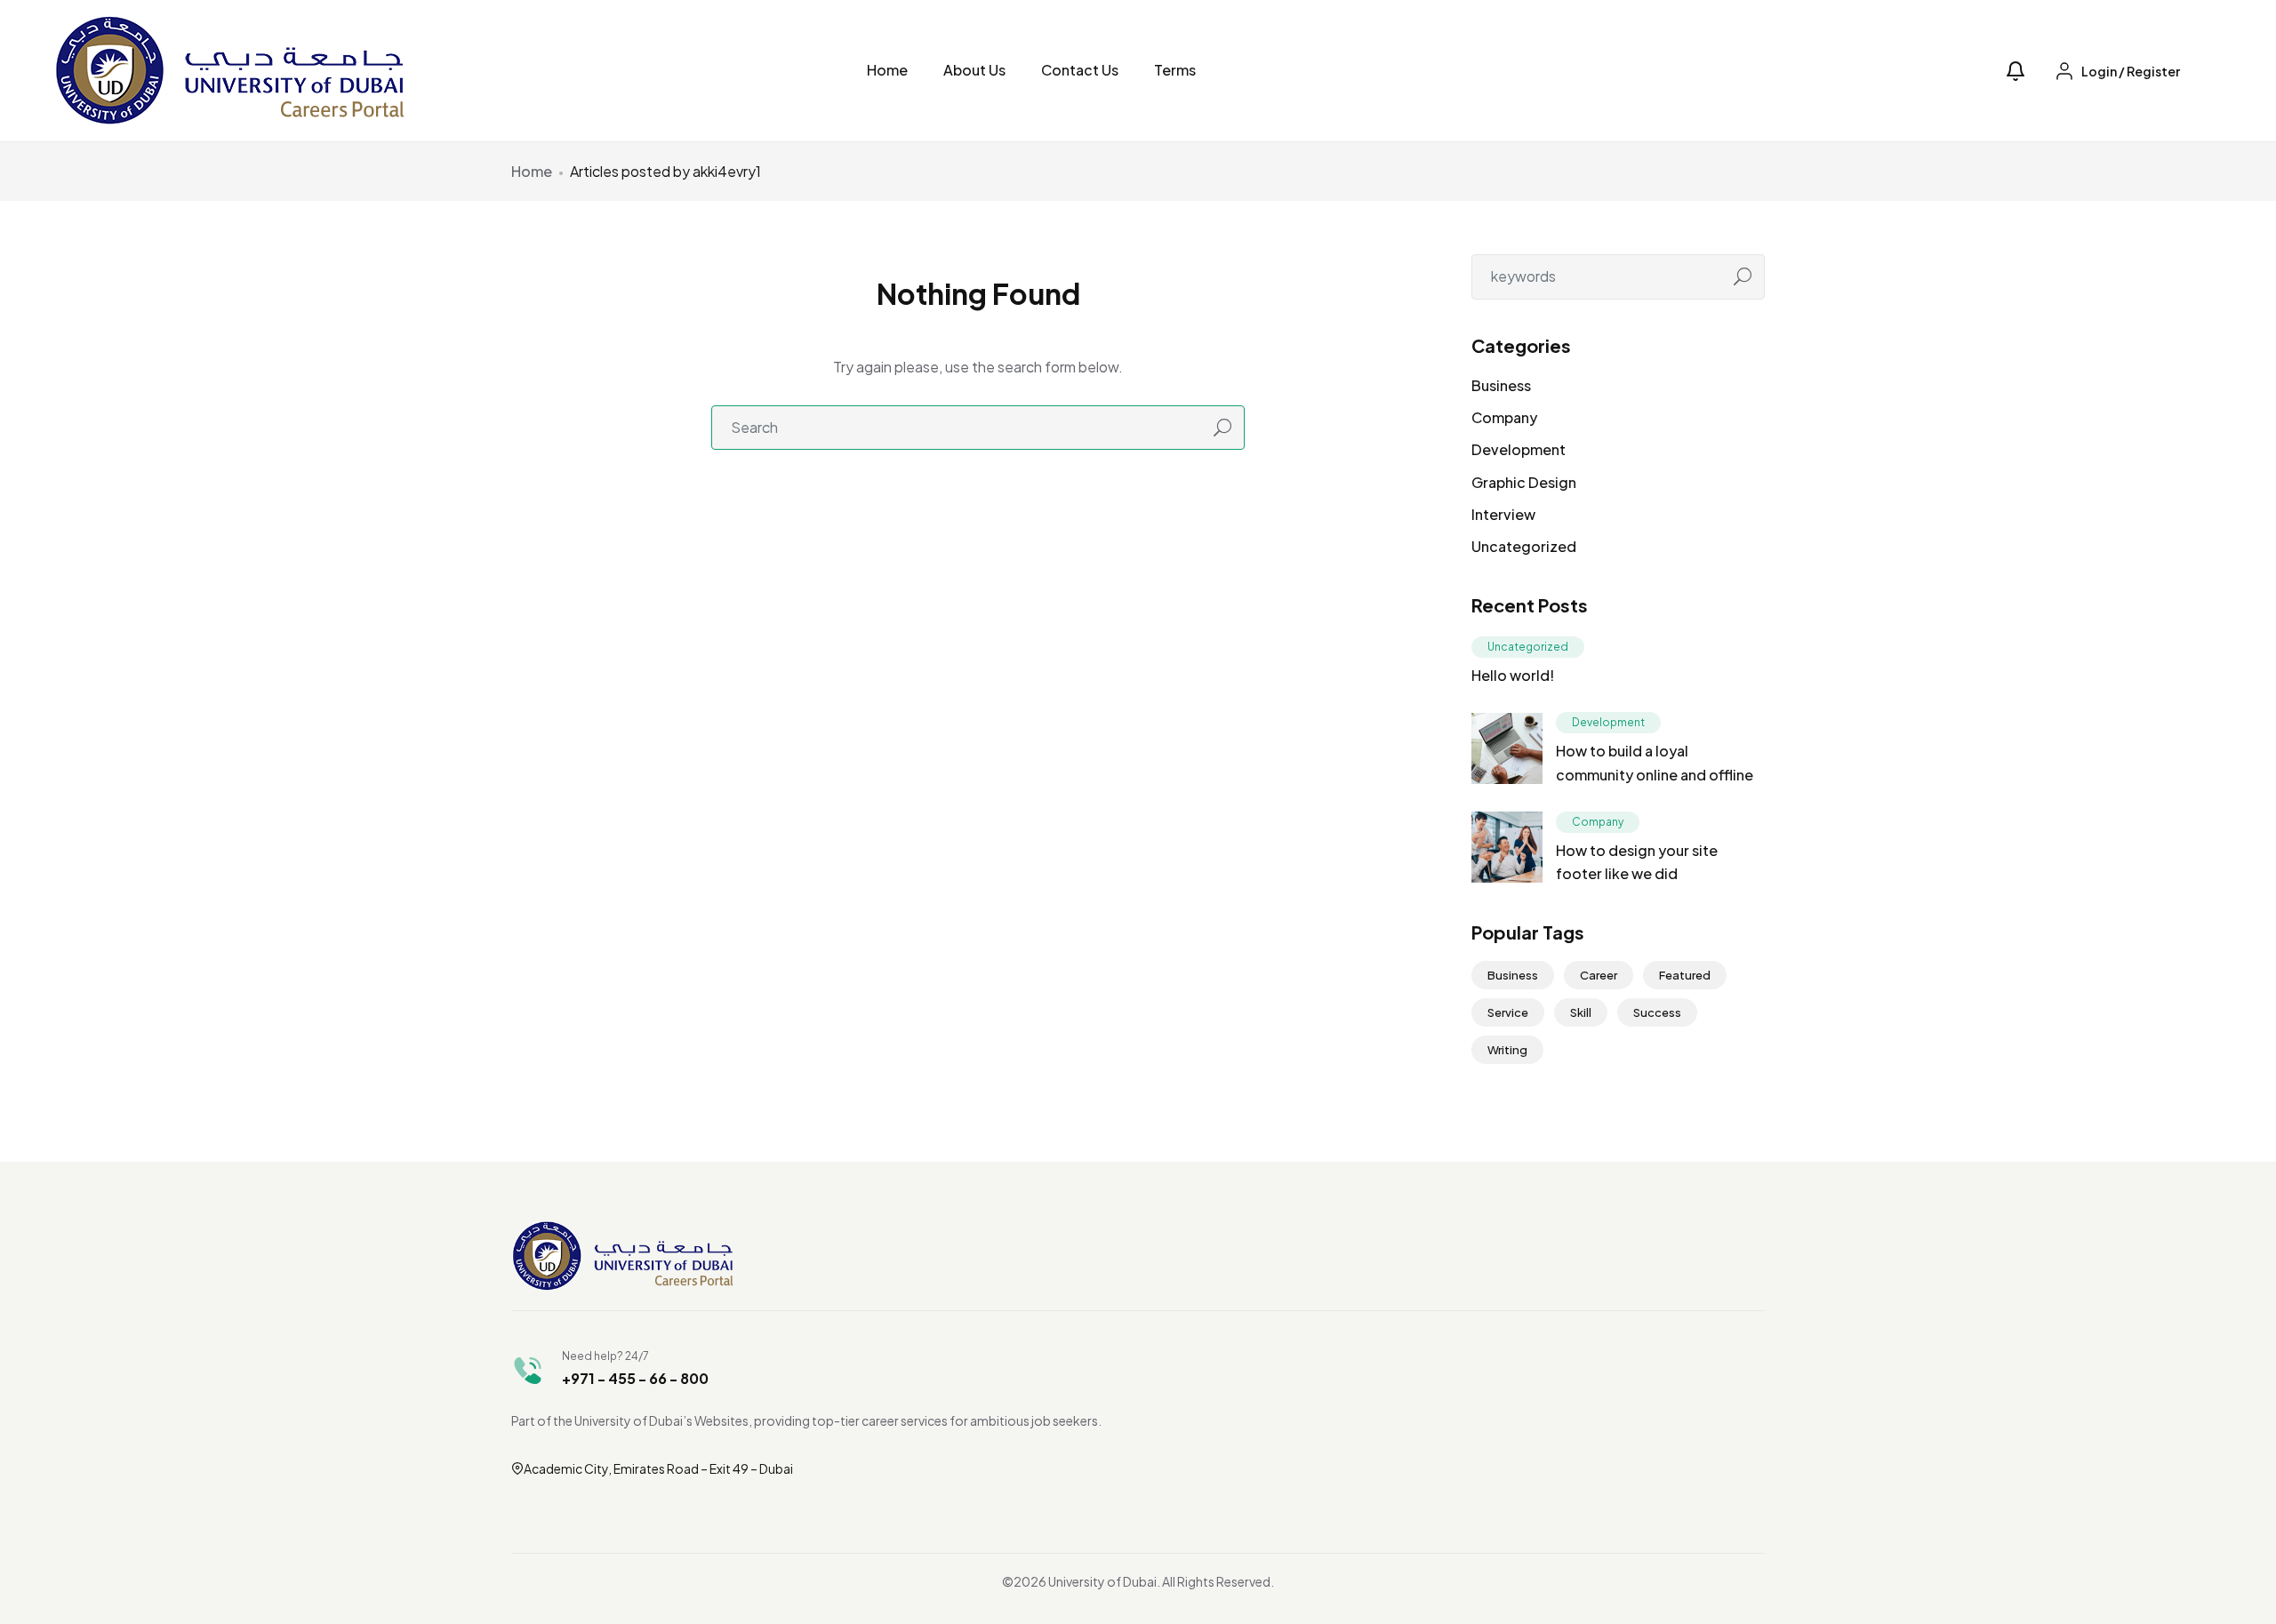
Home (887, 70)
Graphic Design (1524, 482)
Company (1504, 417)
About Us (974, 70)
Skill (1581, 1012)
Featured (1685, 975)
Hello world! (1513, 675)
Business (1501, 385)
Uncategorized (1524, 546)
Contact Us (1080, 70)
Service (1508, 1012)
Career (1599, 975)
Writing (1507, 1050)
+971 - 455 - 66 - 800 (635, 1378)
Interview (1503, 514)
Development (1519, 449)
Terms (1175, 70)
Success (1657, 1012)
